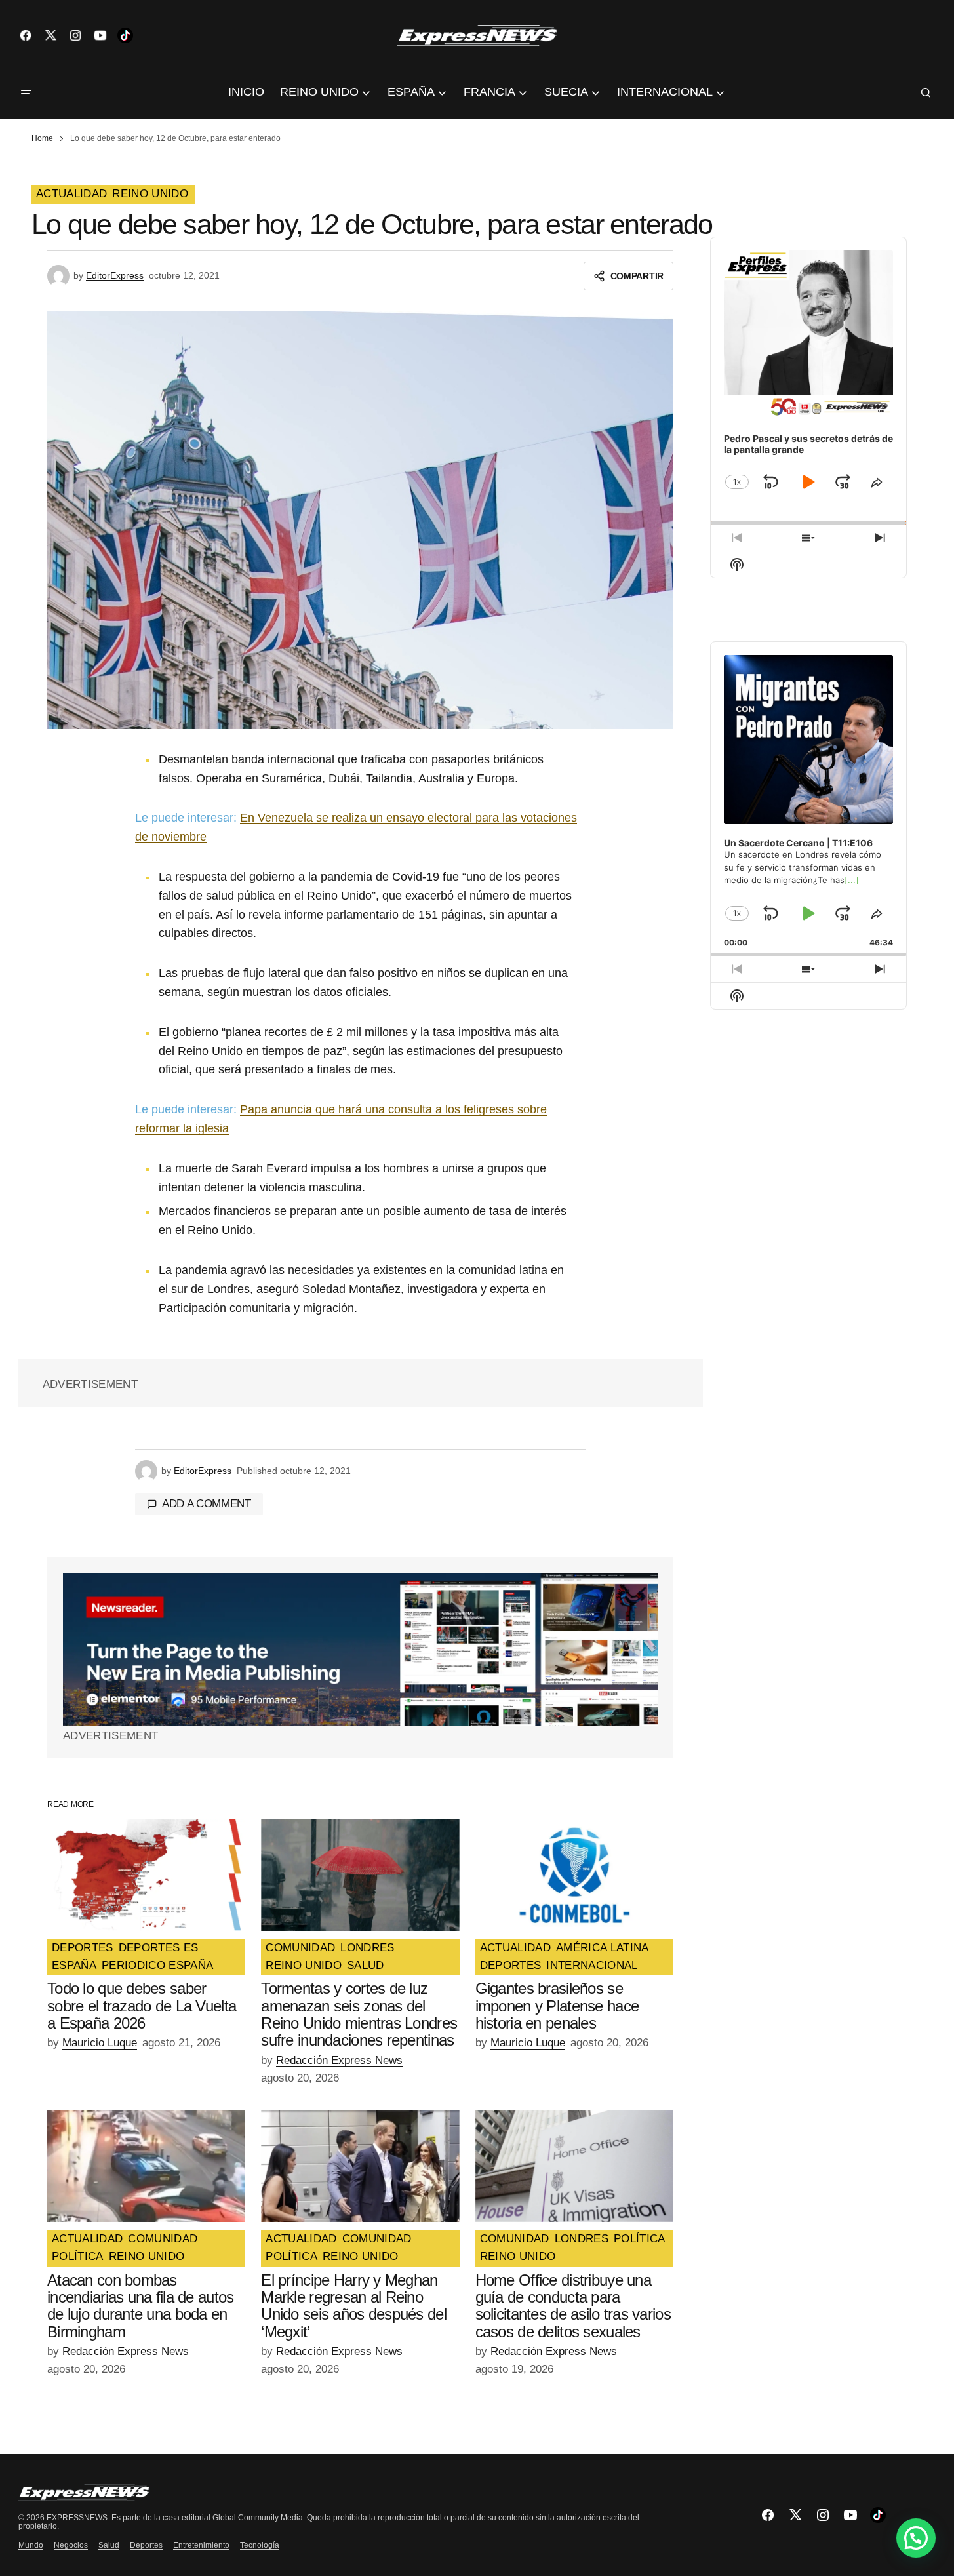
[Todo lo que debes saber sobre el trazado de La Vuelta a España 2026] (146, 1875)
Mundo (31, 2545)
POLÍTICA (78, 2257)
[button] (26, 92)
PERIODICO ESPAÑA (157, 1966)
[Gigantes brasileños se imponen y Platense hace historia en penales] (574, 1875)
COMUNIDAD (300, 1948)
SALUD (366, 1966)
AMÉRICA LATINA (603, 1948)
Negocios (71, 2545)
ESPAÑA (74, 1966)
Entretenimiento (201, 2545)
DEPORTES (83, 1948)
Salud (109, 2545)
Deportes (146, 2545)
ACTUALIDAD (71, 194)
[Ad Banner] (360, 1650)
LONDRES (367, 1948)
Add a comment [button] (207, 1504)
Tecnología (260, 2545)
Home (42, 138)
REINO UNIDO (150, 194)
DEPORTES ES (159, 1948)
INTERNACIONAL (592, 1966)
